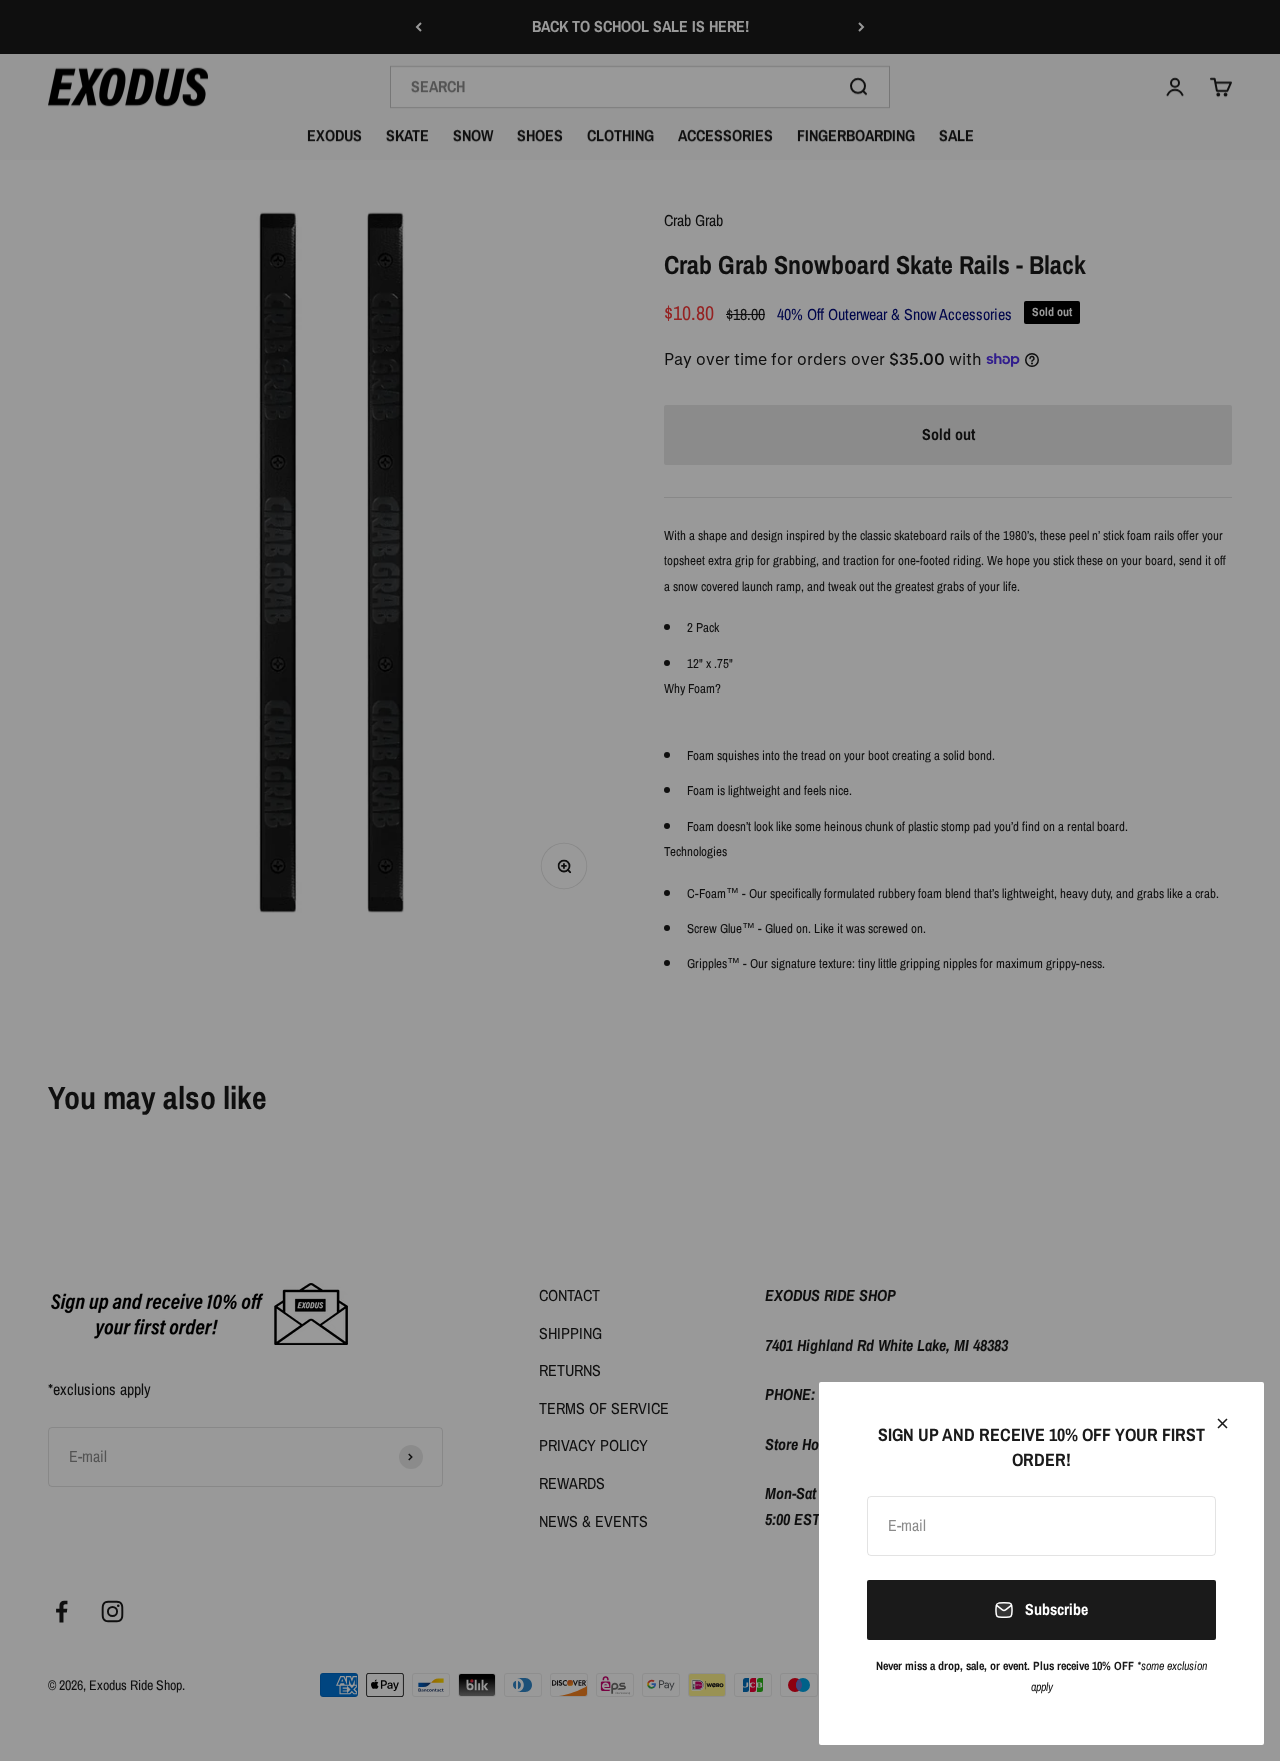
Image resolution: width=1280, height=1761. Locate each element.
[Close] (1222, 1423)
